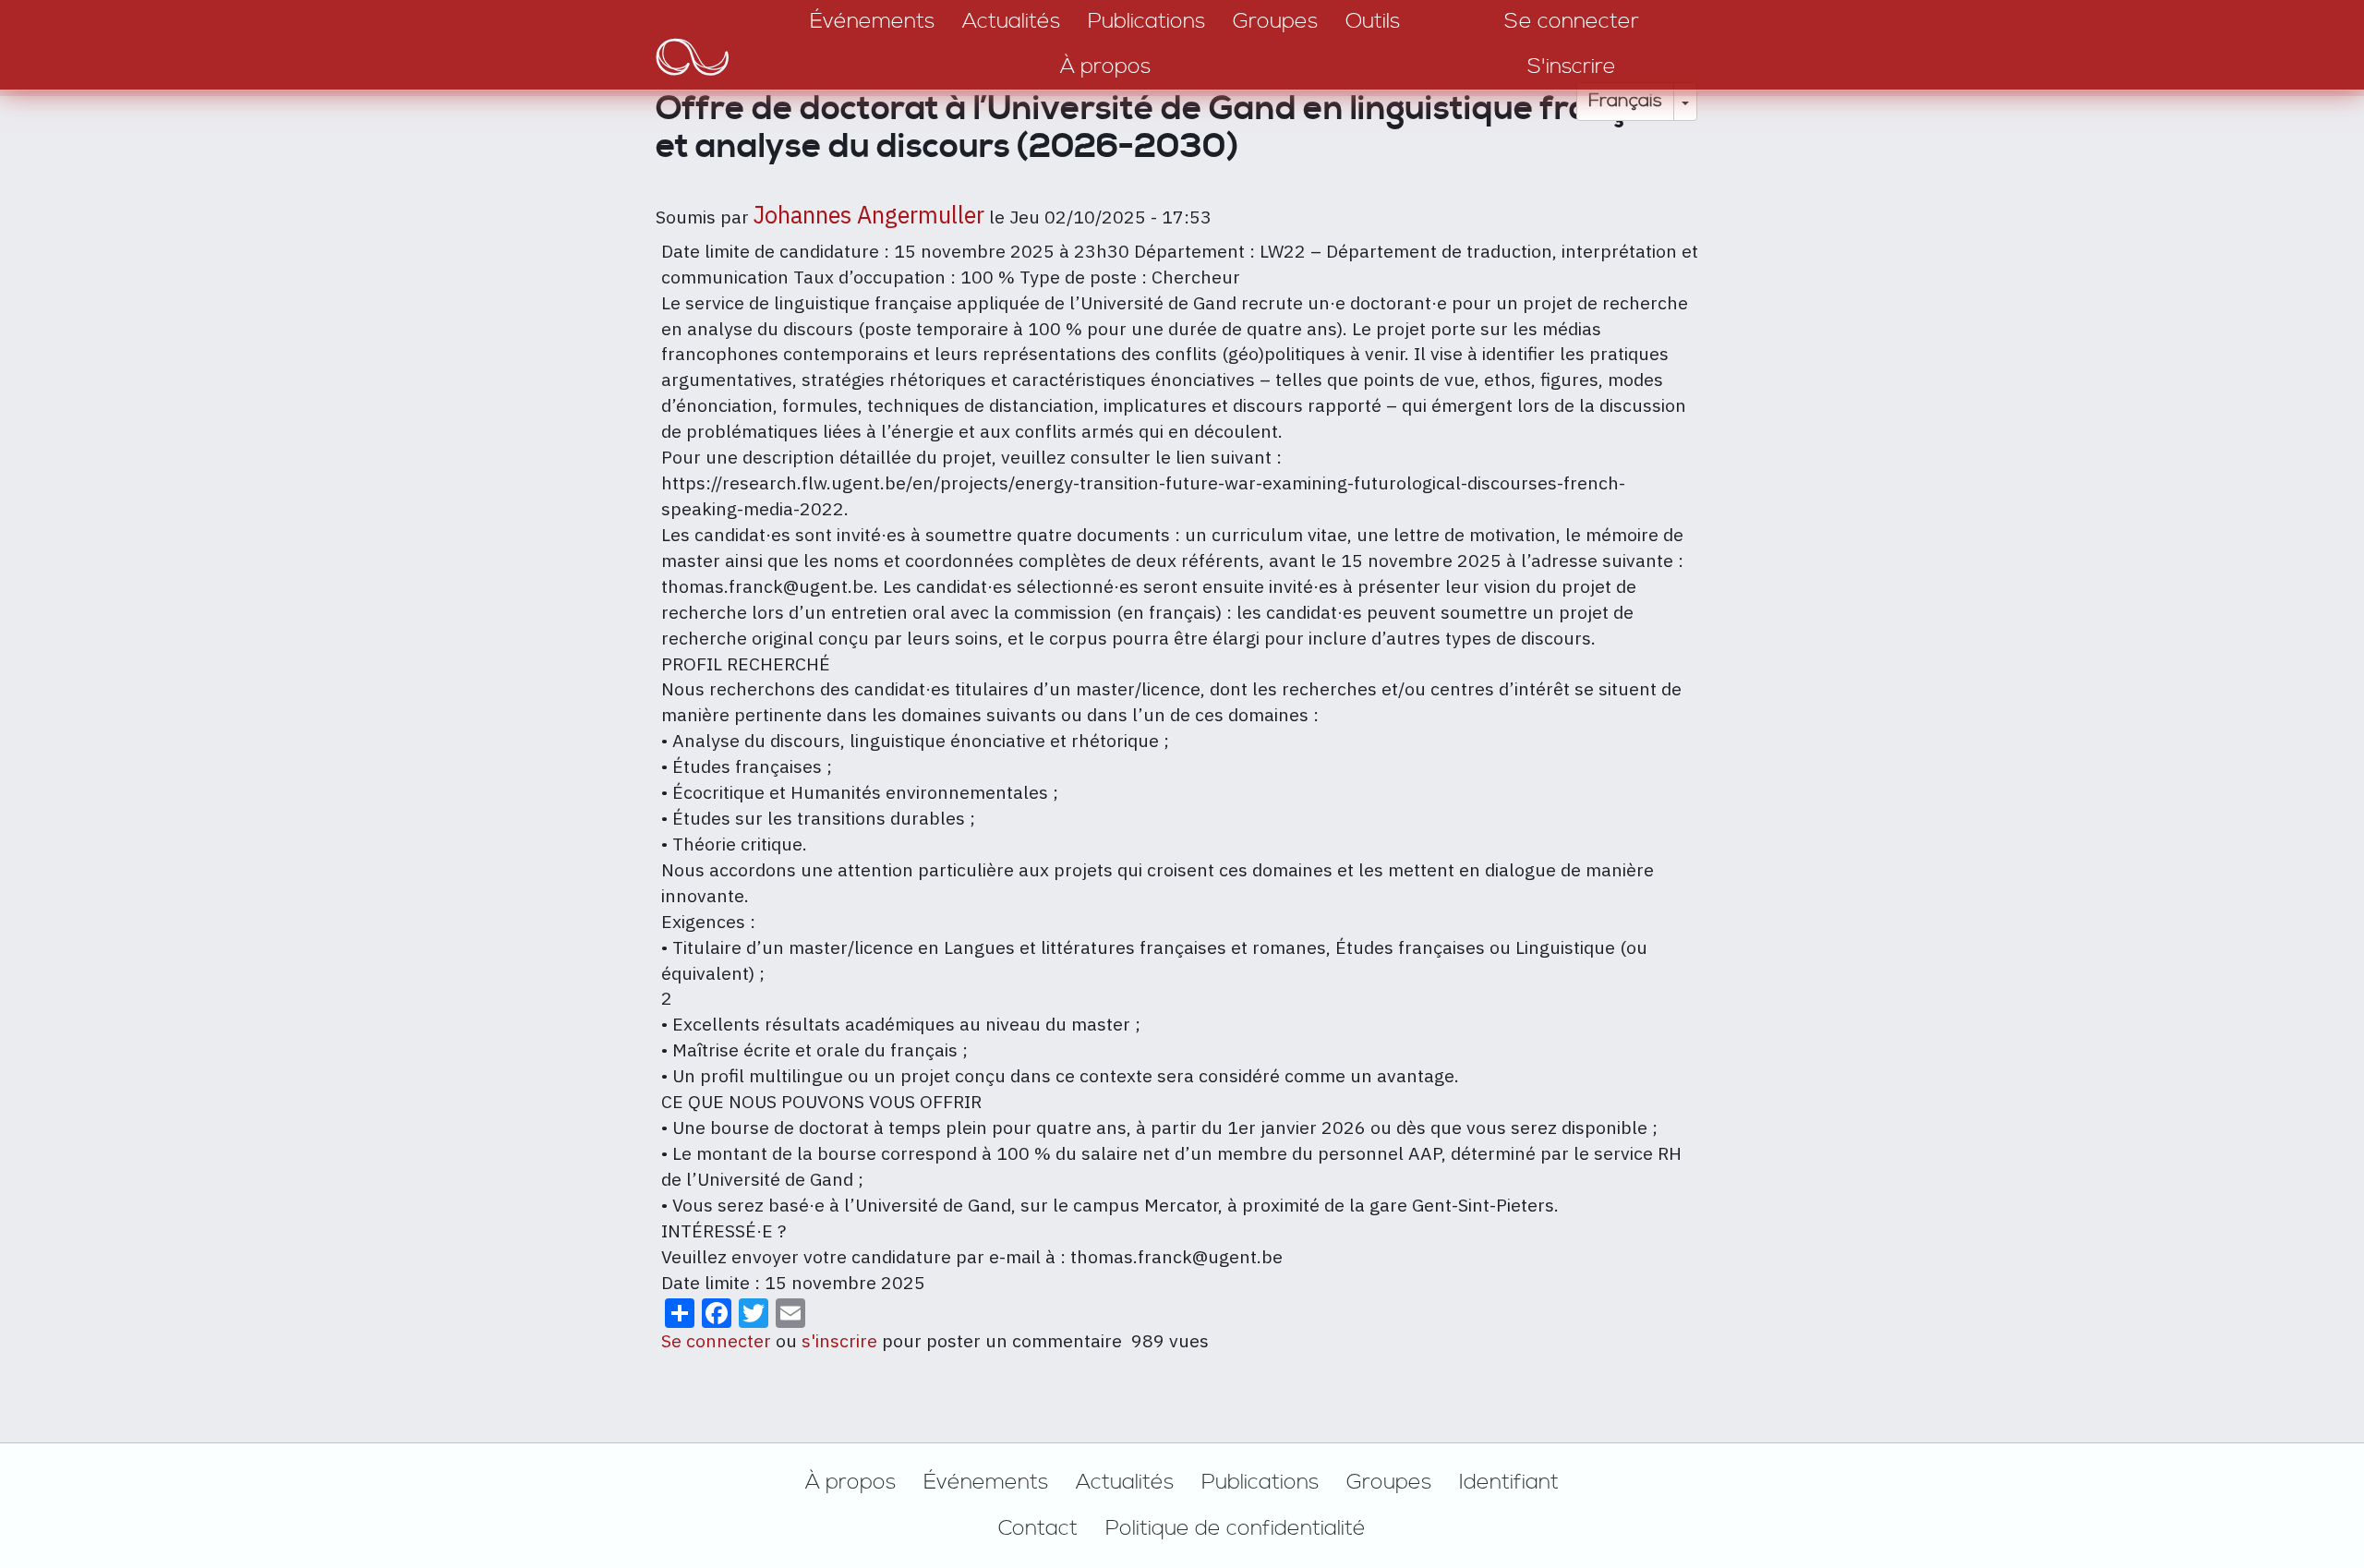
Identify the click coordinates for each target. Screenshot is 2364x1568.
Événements (986, 1482)
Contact (1038, 1528)
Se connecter (716, 1340)
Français (1625, 101)
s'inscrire (839, 1340)
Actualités (1125, 1482)
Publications (1260, 1482)
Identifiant (1509, 1482)
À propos (850, 1482)
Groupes (1389, 1482)
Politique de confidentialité (1236, 1528)
